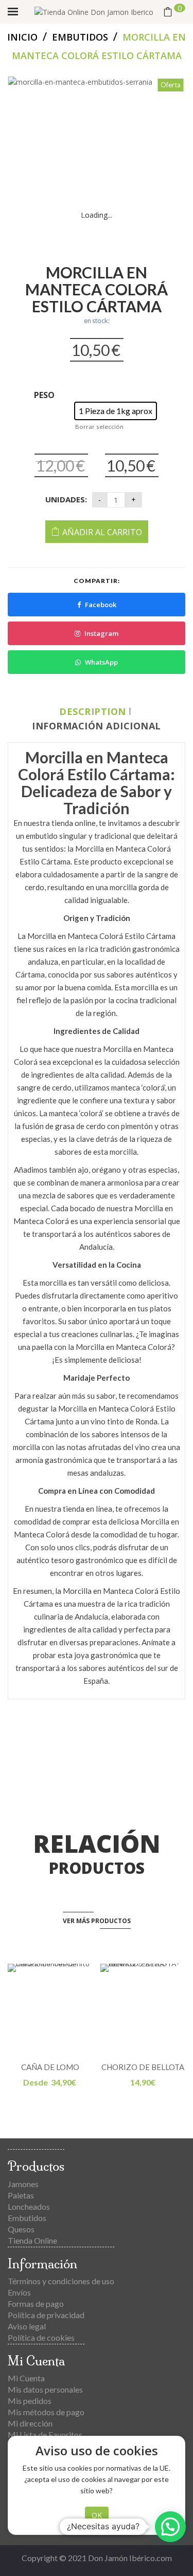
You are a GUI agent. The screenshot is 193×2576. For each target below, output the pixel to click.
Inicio (22, 37)
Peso (44, 395)
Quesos (21, 2229)
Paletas (21, 2195)
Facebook (101, 605)
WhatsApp (101, 662)
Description (93, 711)
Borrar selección (99, 427)
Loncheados (29, 2206)
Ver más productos (97, 1921)
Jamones (23, 2184)
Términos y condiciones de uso (61, 2281)
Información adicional (97, 726)
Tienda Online (32, 2240)
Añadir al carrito (102, 532)
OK (97, 2515)
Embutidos (80, 37)
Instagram (101, 633)
